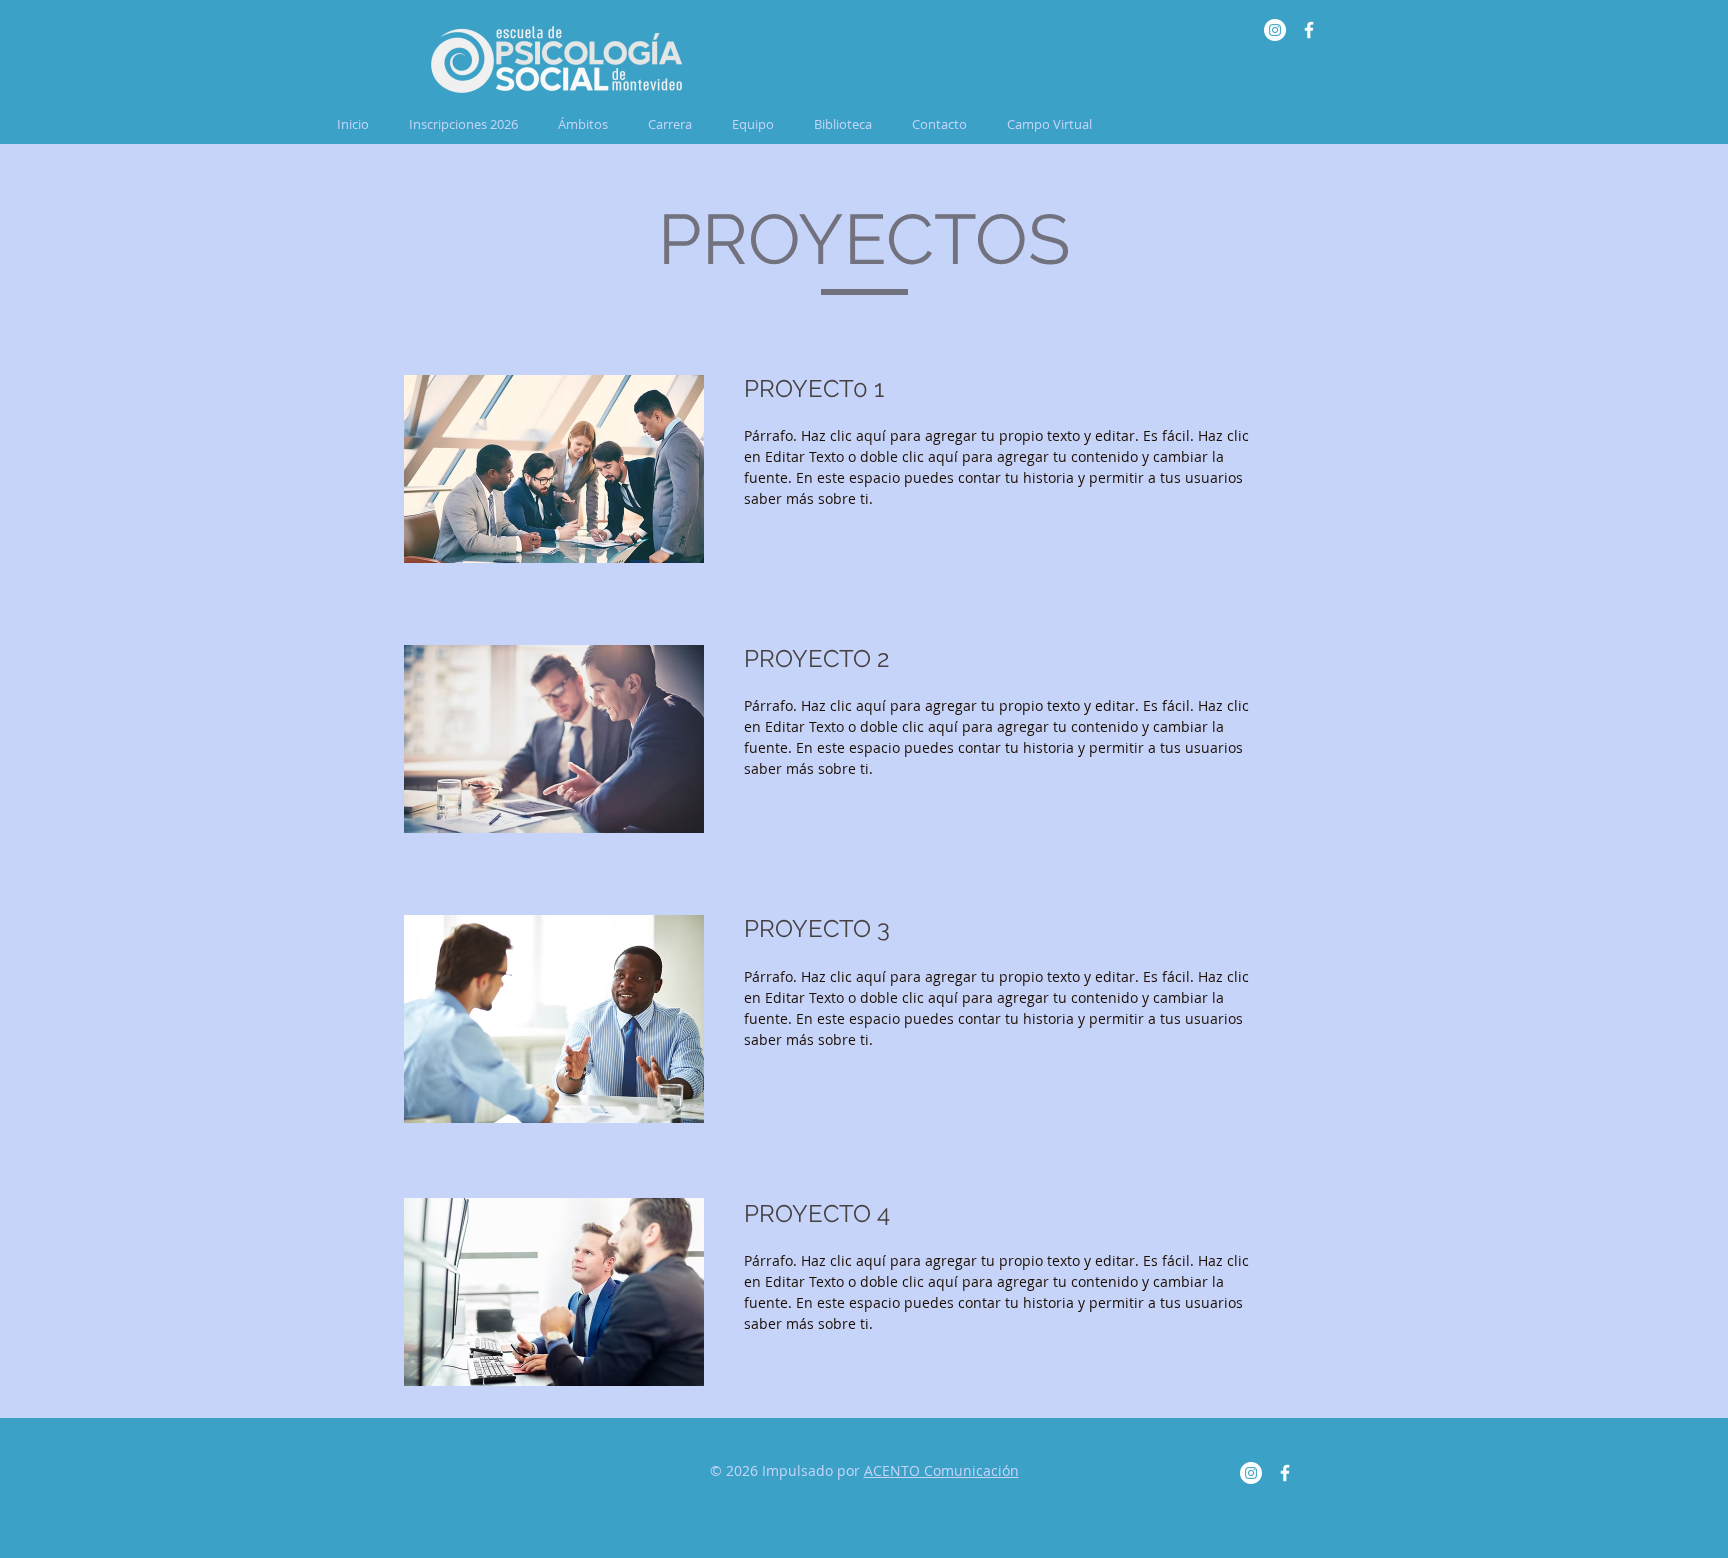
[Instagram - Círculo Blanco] (1275, 30)
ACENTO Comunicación (941, 1470)
